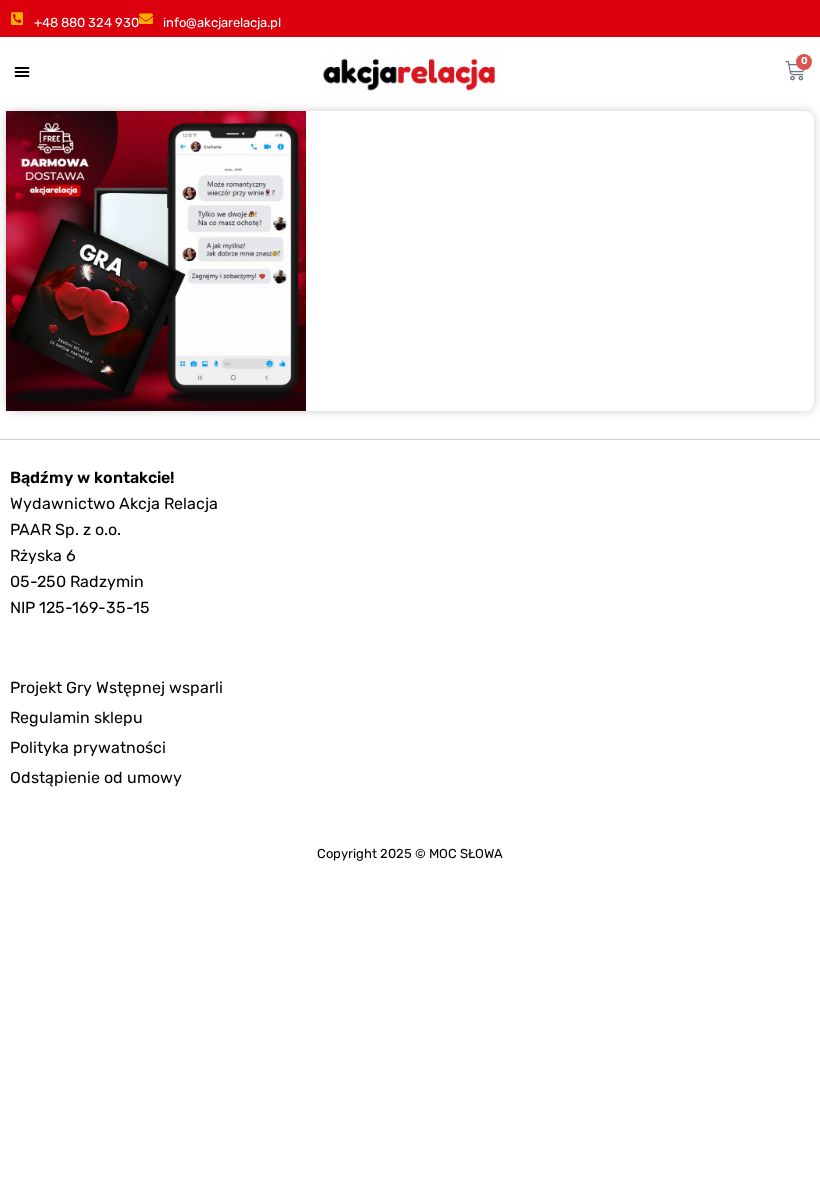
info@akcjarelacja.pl (222, 22)
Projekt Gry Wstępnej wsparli (116, 687)
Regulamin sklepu (76, 717)
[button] (22, 71)
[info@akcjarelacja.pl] (146, 19)
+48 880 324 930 (86, 22)
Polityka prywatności (88, 747)
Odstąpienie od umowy (96, 777)
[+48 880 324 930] (17, 19)
